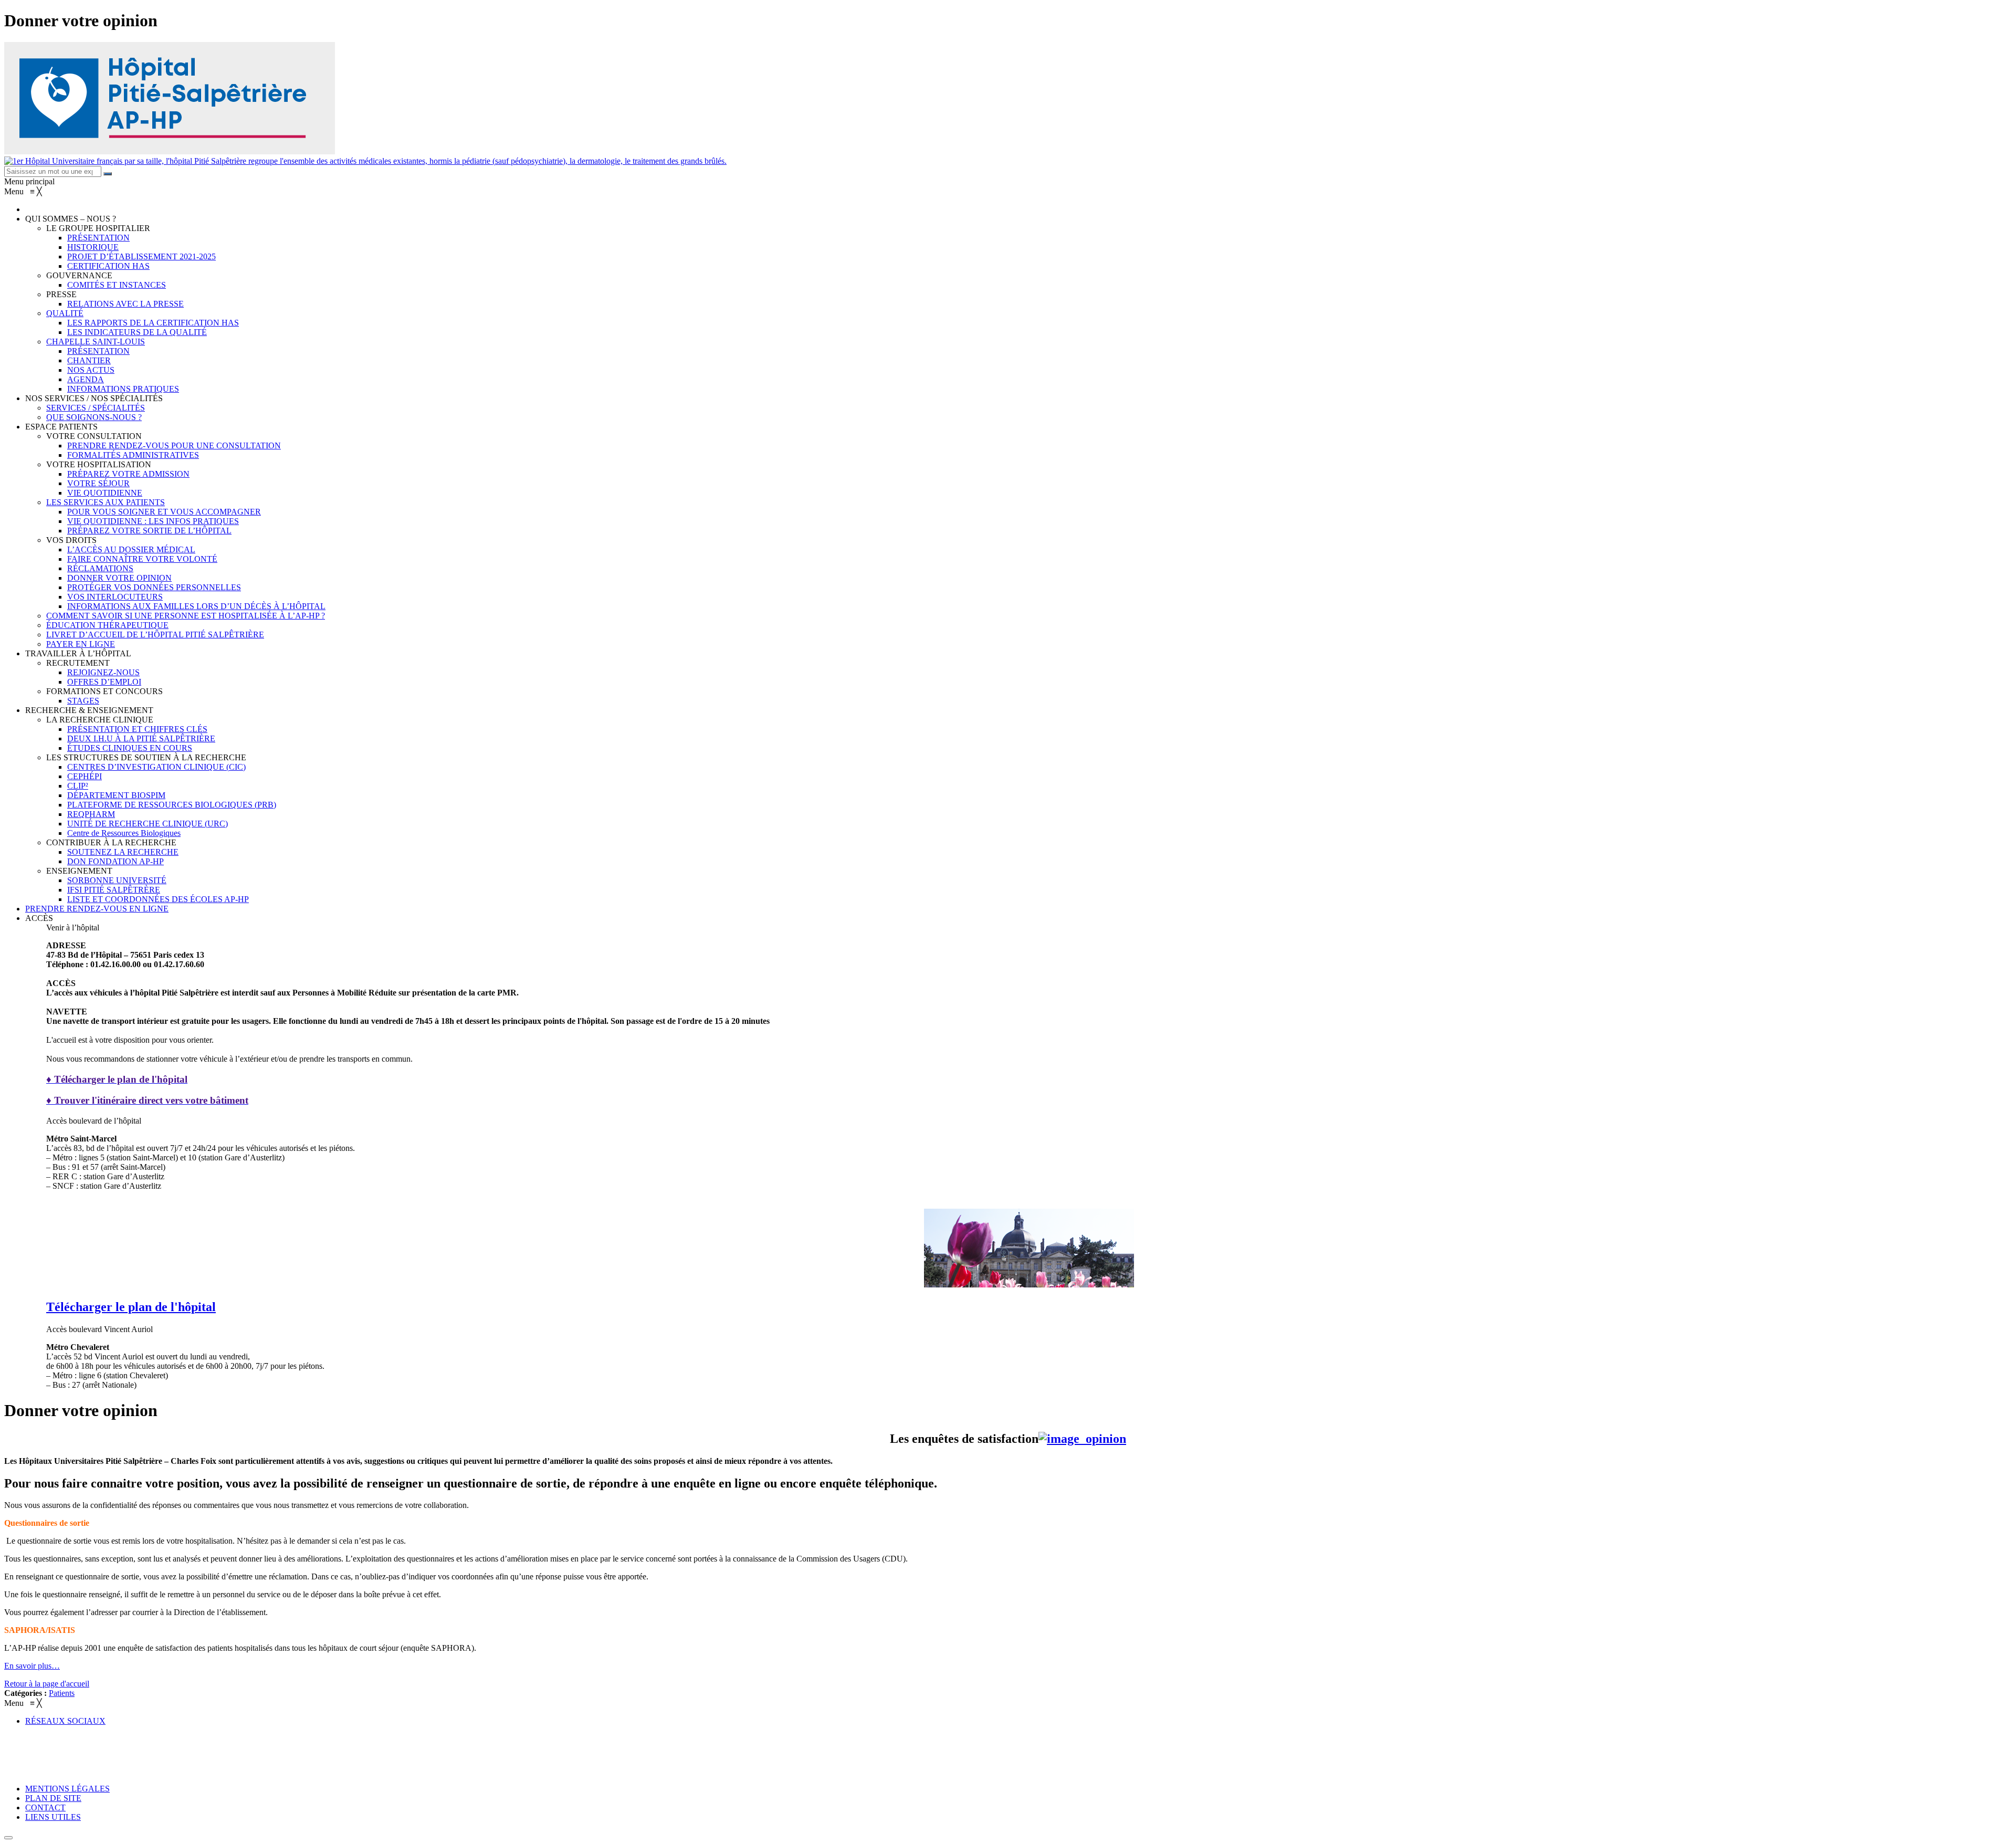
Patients (62, 1693)
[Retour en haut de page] (8, 1838)
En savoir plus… (32, 1666)
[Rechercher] (108, 174)
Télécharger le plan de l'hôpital (131, 1307)
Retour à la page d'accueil (47, 1684)
